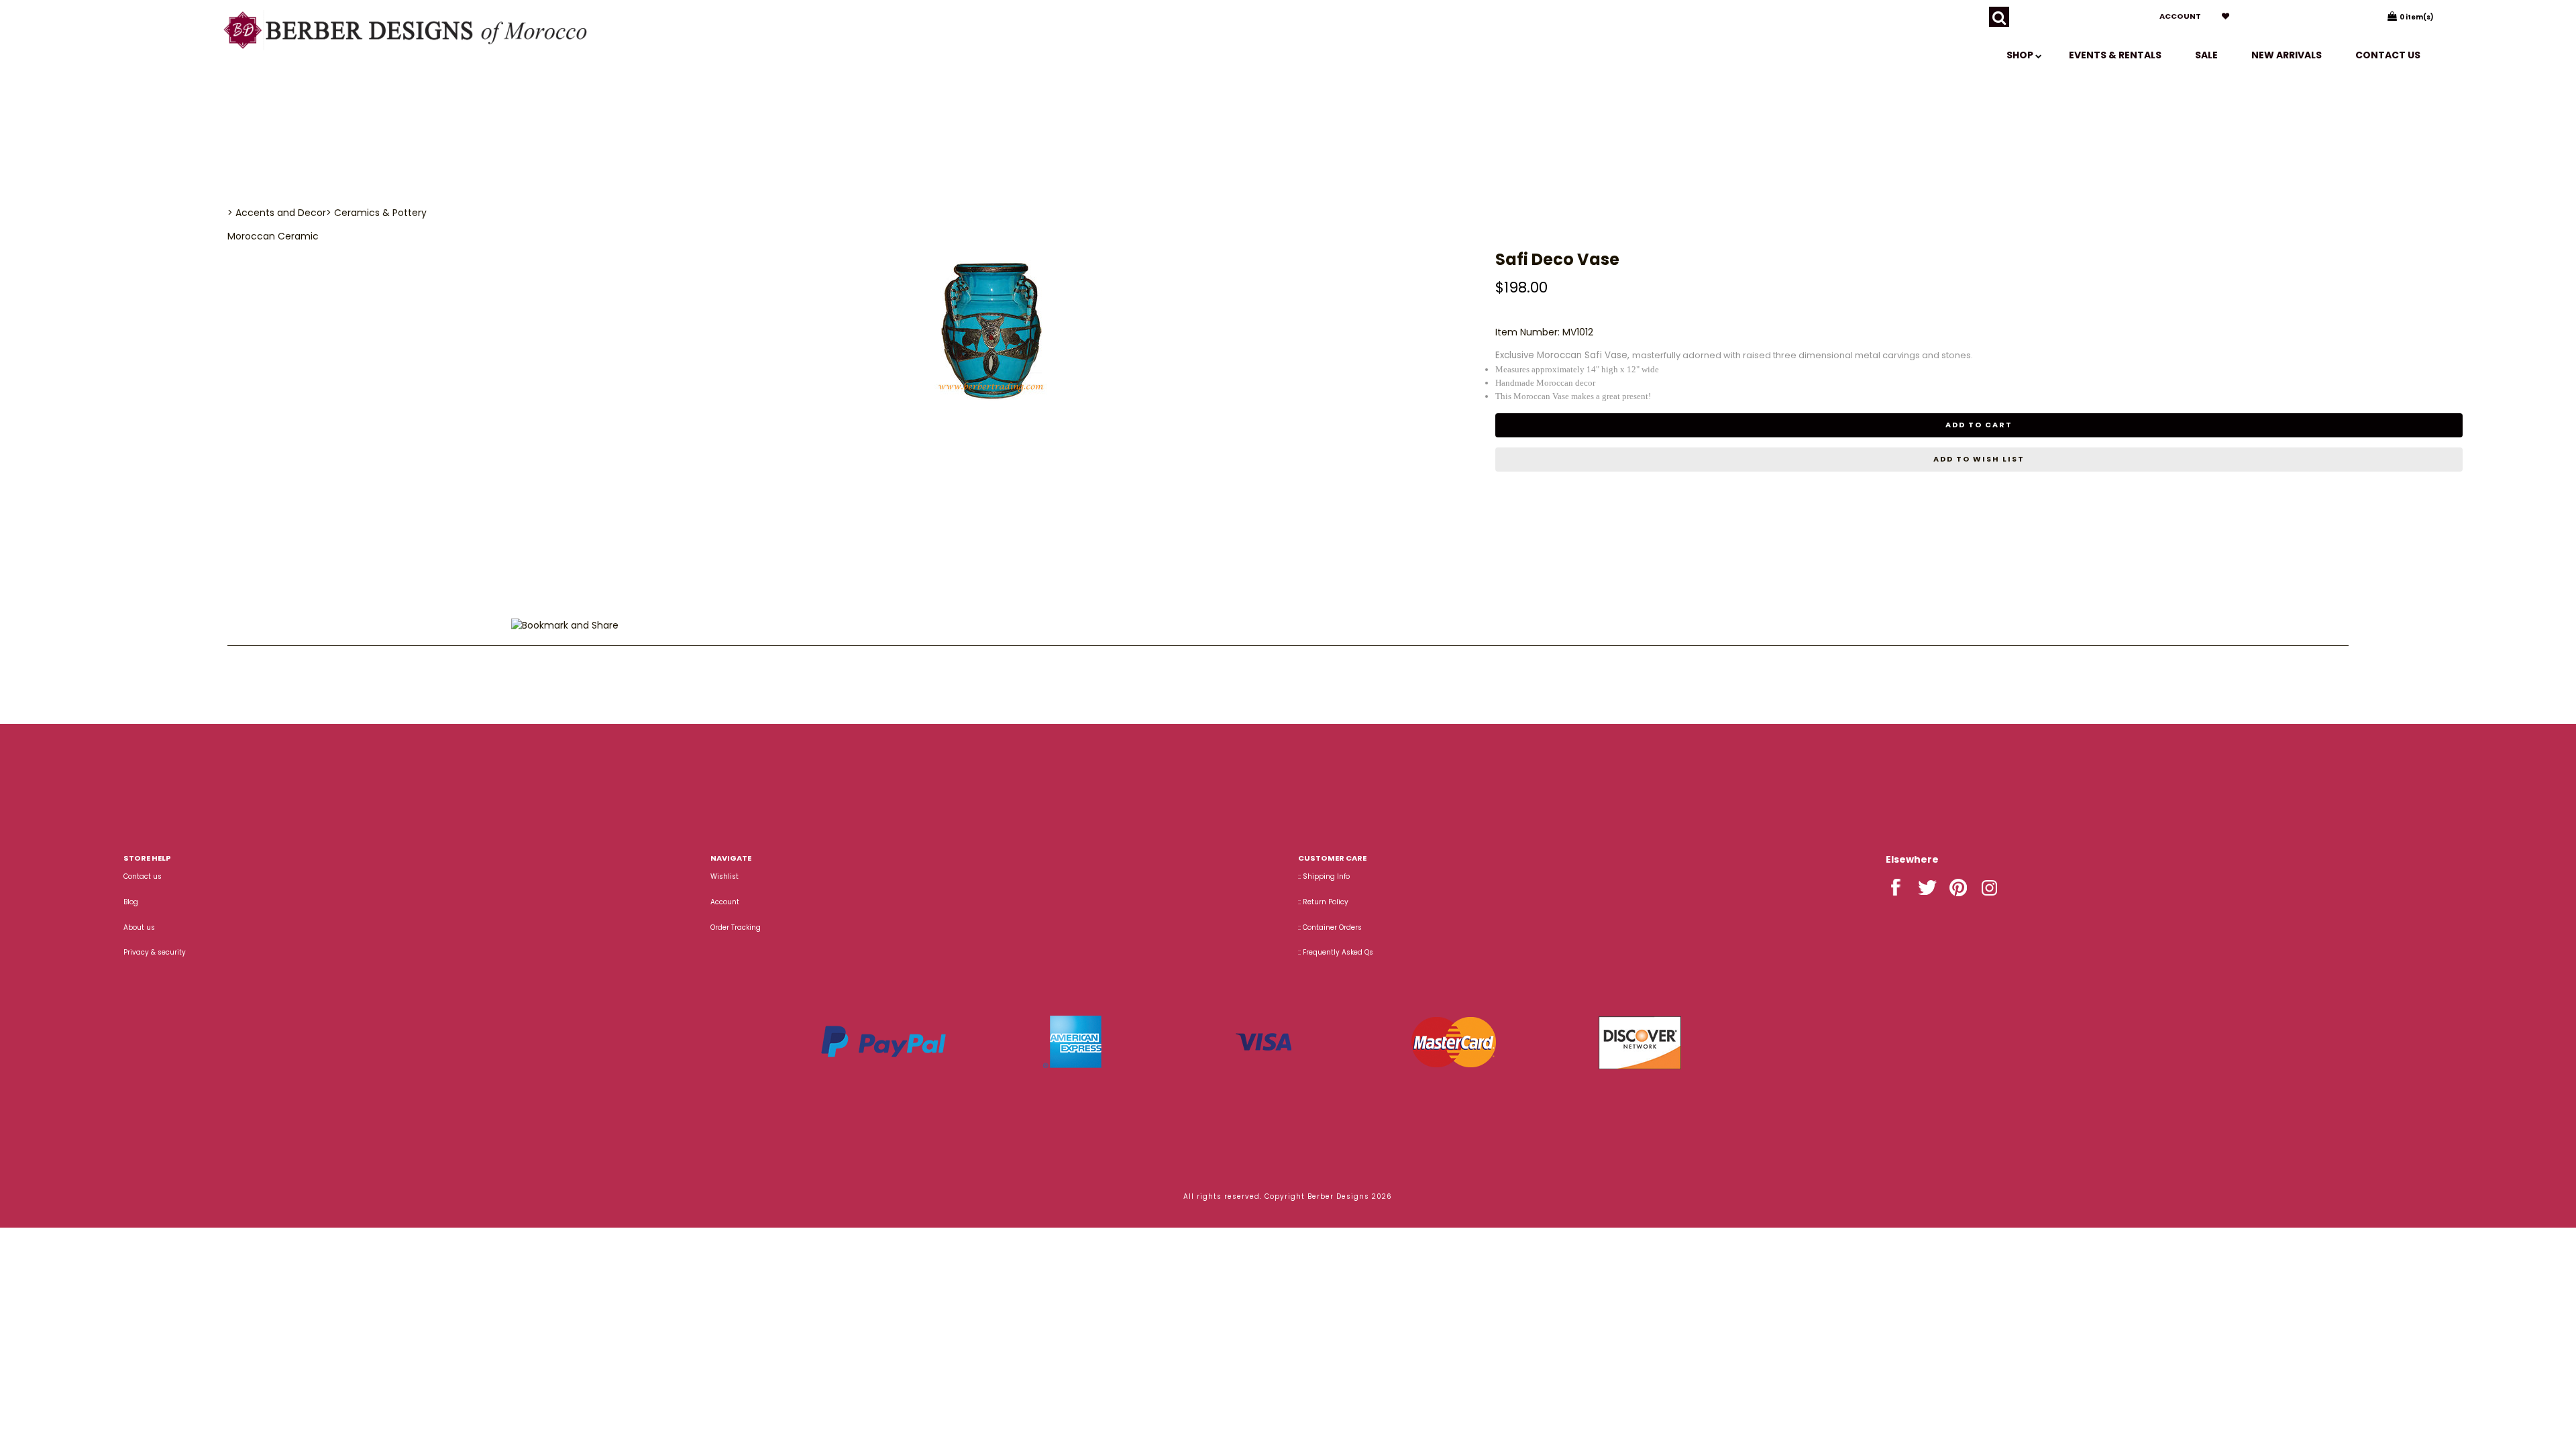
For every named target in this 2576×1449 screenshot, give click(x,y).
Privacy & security (155, 952)
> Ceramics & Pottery (376, 213)
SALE (2206, 55)
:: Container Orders (1330, 927)
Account (2180, 16)
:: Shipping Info (1324, 876)
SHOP (2021, 55)
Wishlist (724, 876)
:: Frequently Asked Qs (1336, 952)
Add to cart (1979, 425)
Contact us (2388, 55)
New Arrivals (2287, 55)
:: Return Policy (1323, 902)
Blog (131, 902)
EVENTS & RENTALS (2115, 55)
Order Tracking (736, 927)
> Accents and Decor (277, 213)
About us (139, 927)
